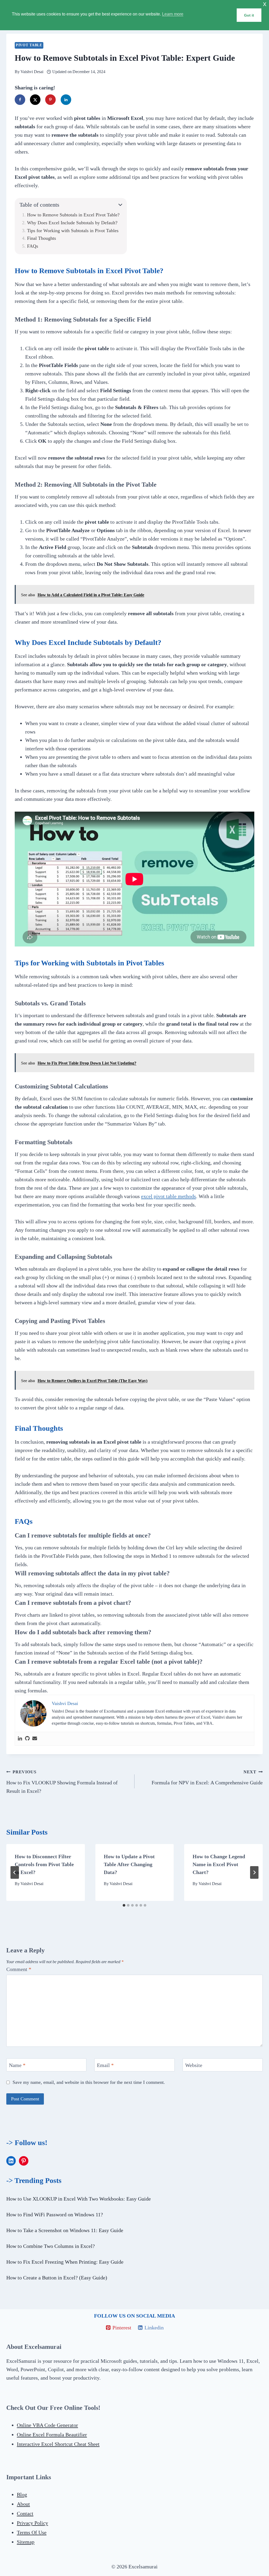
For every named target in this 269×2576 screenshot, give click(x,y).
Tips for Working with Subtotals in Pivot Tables (73, 231)
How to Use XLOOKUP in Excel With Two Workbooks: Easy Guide (79, 2199)
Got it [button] (249, 15)
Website (194, 2065)
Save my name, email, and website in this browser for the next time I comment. (89, 2082)
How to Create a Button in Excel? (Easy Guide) (57, 2278)
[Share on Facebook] (20, 100)
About (23, 2504)
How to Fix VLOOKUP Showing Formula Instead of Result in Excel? (62, 1782)
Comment (19, 1969)
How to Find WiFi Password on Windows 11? (55, 2214)
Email (105, 2065)
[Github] (27, 1739)
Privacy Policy (32, 2523)
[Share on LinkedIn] (66, 100)
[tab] (124, 1905)
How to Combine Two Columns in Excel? (51, 2246)
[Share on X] (35, 100)
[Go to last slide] (15, 1872)
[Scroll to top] (14, 2570)
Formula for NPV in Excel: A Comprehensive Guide (207, 1778)
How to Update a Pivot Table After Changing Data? (129, 1864)
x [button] (265, 4)
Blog (22, 2494)
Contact (25, 2513)
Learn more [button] (173, 14)
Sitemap (26, 2542)
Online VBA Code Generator (47, 2425)
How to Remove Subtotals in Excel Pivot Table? (73, 215)
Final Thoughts (42, 238)
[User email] (35, 1739)
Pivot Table (29, 45)
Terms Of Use (32, 2532)
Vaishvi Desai (32, 72)
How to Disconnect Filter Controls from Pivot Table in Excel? (44, 1864)
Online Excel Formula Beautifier (52, 2435)
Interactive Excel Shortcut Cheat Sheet (58, 2444)
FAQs (33, 246)
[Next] (254, 1872)
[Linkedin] (20, 1739)
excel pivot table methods (169, 1196)
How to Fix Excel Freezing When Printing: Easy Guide (65, 2262)
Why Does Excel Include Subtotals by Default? (72, 223)
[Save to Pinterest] (50, 100)
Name (17, 2065)
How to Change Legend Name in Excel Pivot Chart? (219, 1864)
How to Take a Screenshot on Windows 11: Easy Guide (65, 2230)
